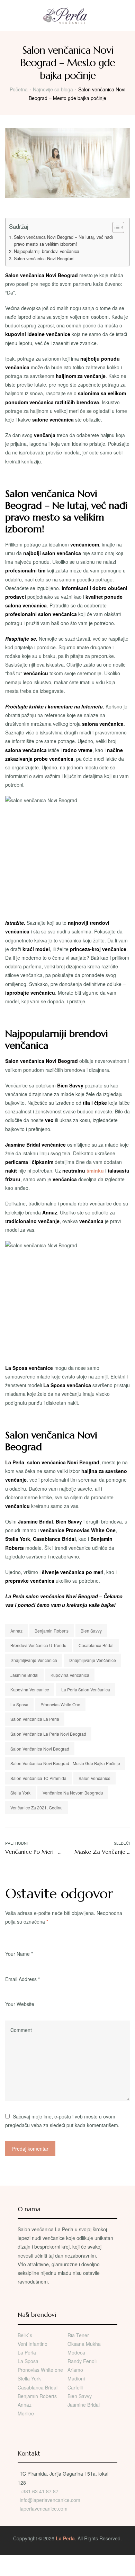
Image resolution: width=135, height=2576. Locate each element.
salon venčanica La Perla (35, 1719)
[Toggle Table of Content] (115, 227)
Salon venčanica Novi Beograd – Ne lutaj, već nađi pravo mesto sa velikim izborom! (63, 241)
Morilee (26, 2413)
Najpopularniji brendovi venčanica (47, 251)
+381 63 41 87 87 (39, 2491)
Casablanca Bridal (96, 1645)
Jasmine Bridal (24, 1675)
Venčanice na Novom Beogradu (73, 1793)
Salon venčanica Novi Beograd (44, 259)
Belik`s (25, 2335)
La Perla (27, 2352)
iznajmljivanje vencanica (34, 1660)
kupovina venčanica (70, 1675)
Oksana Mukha (84, 2344)
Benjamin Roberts (52, 1631)
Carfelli (75, 2387)
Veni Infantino (33, 2344)
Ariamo (75, 2370)
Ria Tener (78, 2335)
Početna (19, 89)
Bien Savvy (91, 1631)
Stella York (20, 1793)
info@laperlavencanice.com (50, 2500)
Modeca (76, 2352)
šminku (95, 1171)
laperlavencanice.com (44, 2509)
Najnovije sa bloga (53, 89)
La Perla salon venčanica (86, 1689)
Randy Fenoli (82, 2361)
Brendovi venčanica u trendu (38, 1645)
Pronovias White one (40, 2370)
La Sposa (19, 1704)
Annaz (16, 1631)
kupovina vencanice (30, 1689)
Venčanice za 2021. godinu (37, 1807)
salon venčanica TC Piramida (38, 1778)
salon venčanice (94, 1778)
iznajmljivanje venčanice (93, 1660)
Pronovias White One (60, 1704)
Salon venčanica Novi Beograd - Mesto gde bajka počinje (65, 1763)
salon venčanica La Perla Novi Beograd (48, 1734)
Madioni (76, 2378)
